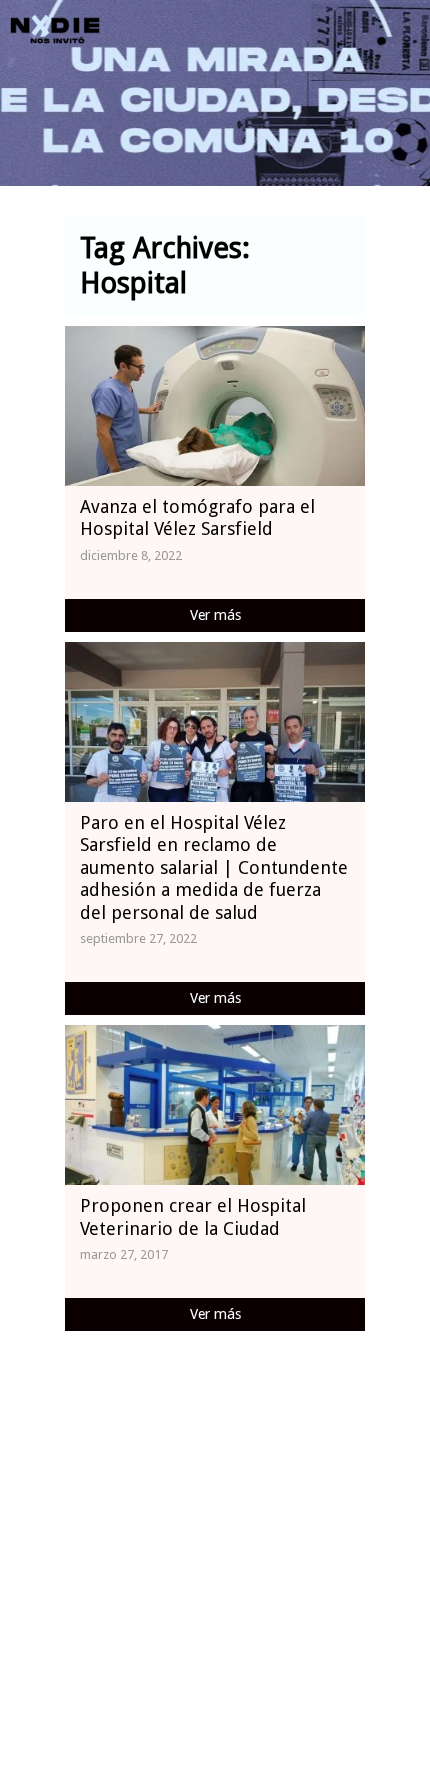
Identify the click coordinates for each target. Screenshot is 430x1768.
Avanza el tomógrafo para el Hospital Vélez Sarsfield (197, 518)
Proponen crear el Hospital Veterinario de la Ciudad (193, 1217)
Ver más (215, 615)
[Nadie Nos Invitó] (55, 30)
